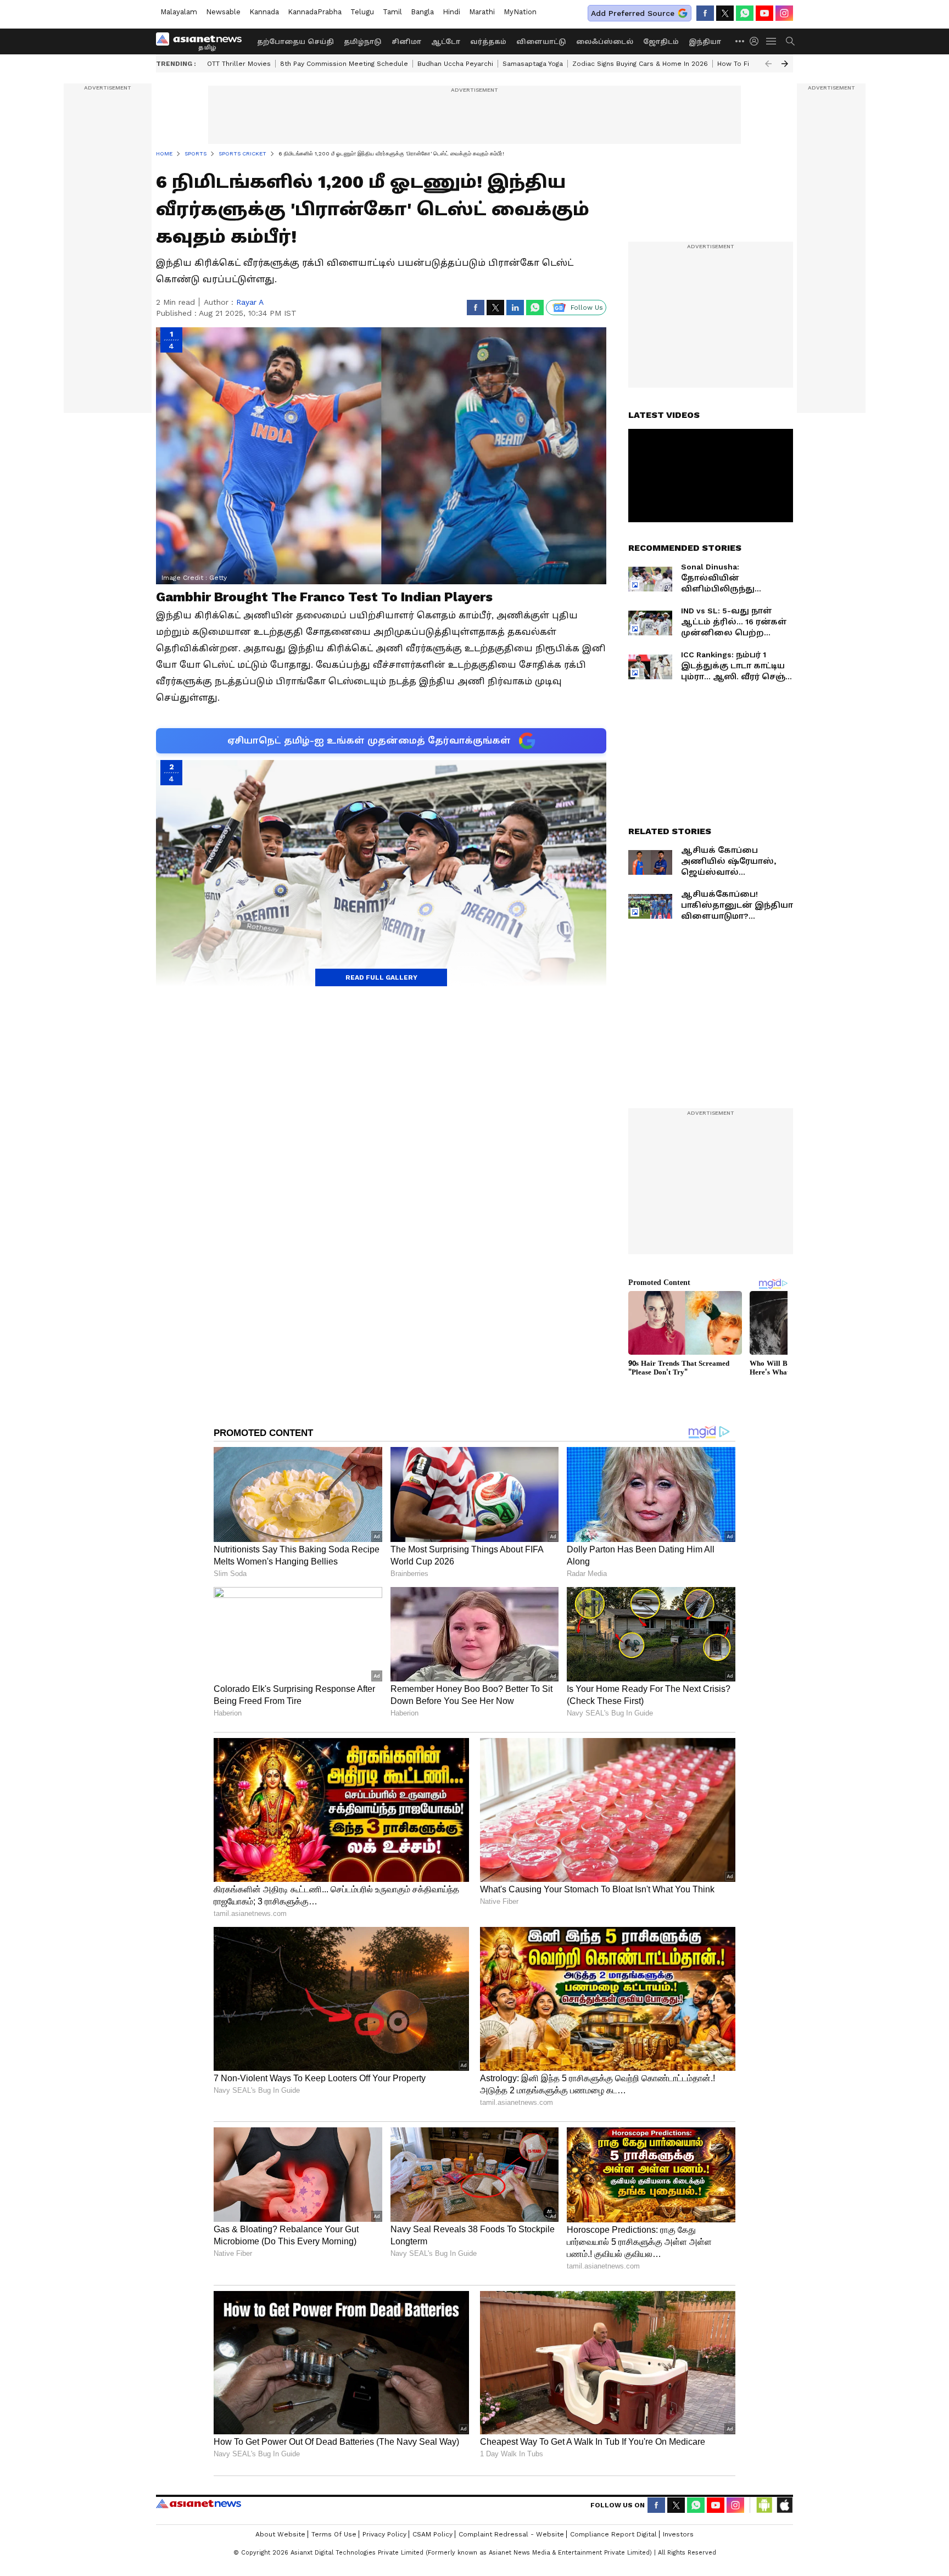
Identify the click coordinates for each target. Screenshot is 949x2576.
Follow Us (587, 308)
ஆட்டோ (446, 42)
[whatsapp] (745, 13)
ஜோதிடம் (661, 42)
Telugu (362, 12)
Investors (678, 2534)
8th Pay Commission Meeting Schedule (344, 64)
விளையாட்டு (541, 42)
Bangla (422, 12)
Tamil (392, 12)
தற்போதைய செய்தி (295, 42)
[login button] (757, 41)
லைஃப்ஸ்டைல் (605, 42)
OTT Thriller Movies (239, 64)
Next (785, 64)
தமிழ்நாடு (363, 42)
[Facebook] (705, 13)
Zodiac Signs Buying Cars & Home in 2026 (640, 64)
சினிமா (406, 42)
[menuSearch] (790, 41)
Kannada (264, 12)
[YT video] (764, 13)
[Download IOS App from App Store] (784, 2505)
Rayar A (250, 302)
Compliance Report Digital (613, 2534)
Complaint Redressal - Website (511, 2534)
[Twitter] (725, 13)
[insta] (784, 13)
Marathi (482, 12)
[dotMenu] (740, 41)
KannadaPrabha (315, 12)
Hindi (451, 12)
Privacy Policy (384, 2534)
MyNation (520, 12)
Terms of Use (334, 2534)
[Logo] (203, 41)
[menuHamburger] (772, 41)
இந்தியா (705, 42)
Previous (768, 64)
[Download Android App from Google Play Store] (764, 2505)
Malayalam (179, 12)
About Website (280, 2534)
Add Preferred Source (633, 13)
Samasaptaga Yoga (533, 64)
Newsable (223, 12)
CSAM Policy (432, 2534)
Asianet (199, 2504)
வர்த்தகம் (488, 42)
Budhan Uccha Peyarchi (455, 64)
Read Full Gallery (381, 977)
